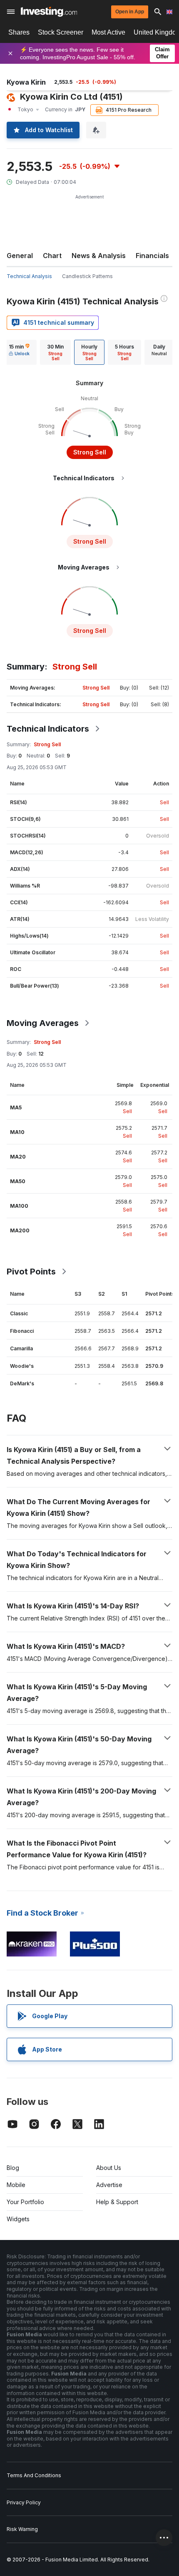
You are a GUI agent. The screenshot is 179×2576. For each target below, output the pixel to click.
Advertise (109, 2185)
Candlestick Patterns (87, 276)
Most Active (108, 32)
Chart (52, 256)
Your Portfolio (25, 2202)
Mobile (16, 2185)
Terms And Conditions (34, 2475)
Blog (13, 2168)
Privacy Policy (24, 2502)
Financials (152, 256)
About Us (109, 2168)
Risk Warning (22, 2529)
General (20, 256)
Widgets (18, 2219)
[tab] (19, 352)
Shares (19, 32)
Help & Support (117, 2202)
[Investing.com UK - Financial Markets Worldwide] (49, 12)
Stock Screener (61, 32)
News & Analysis (99, 256)
